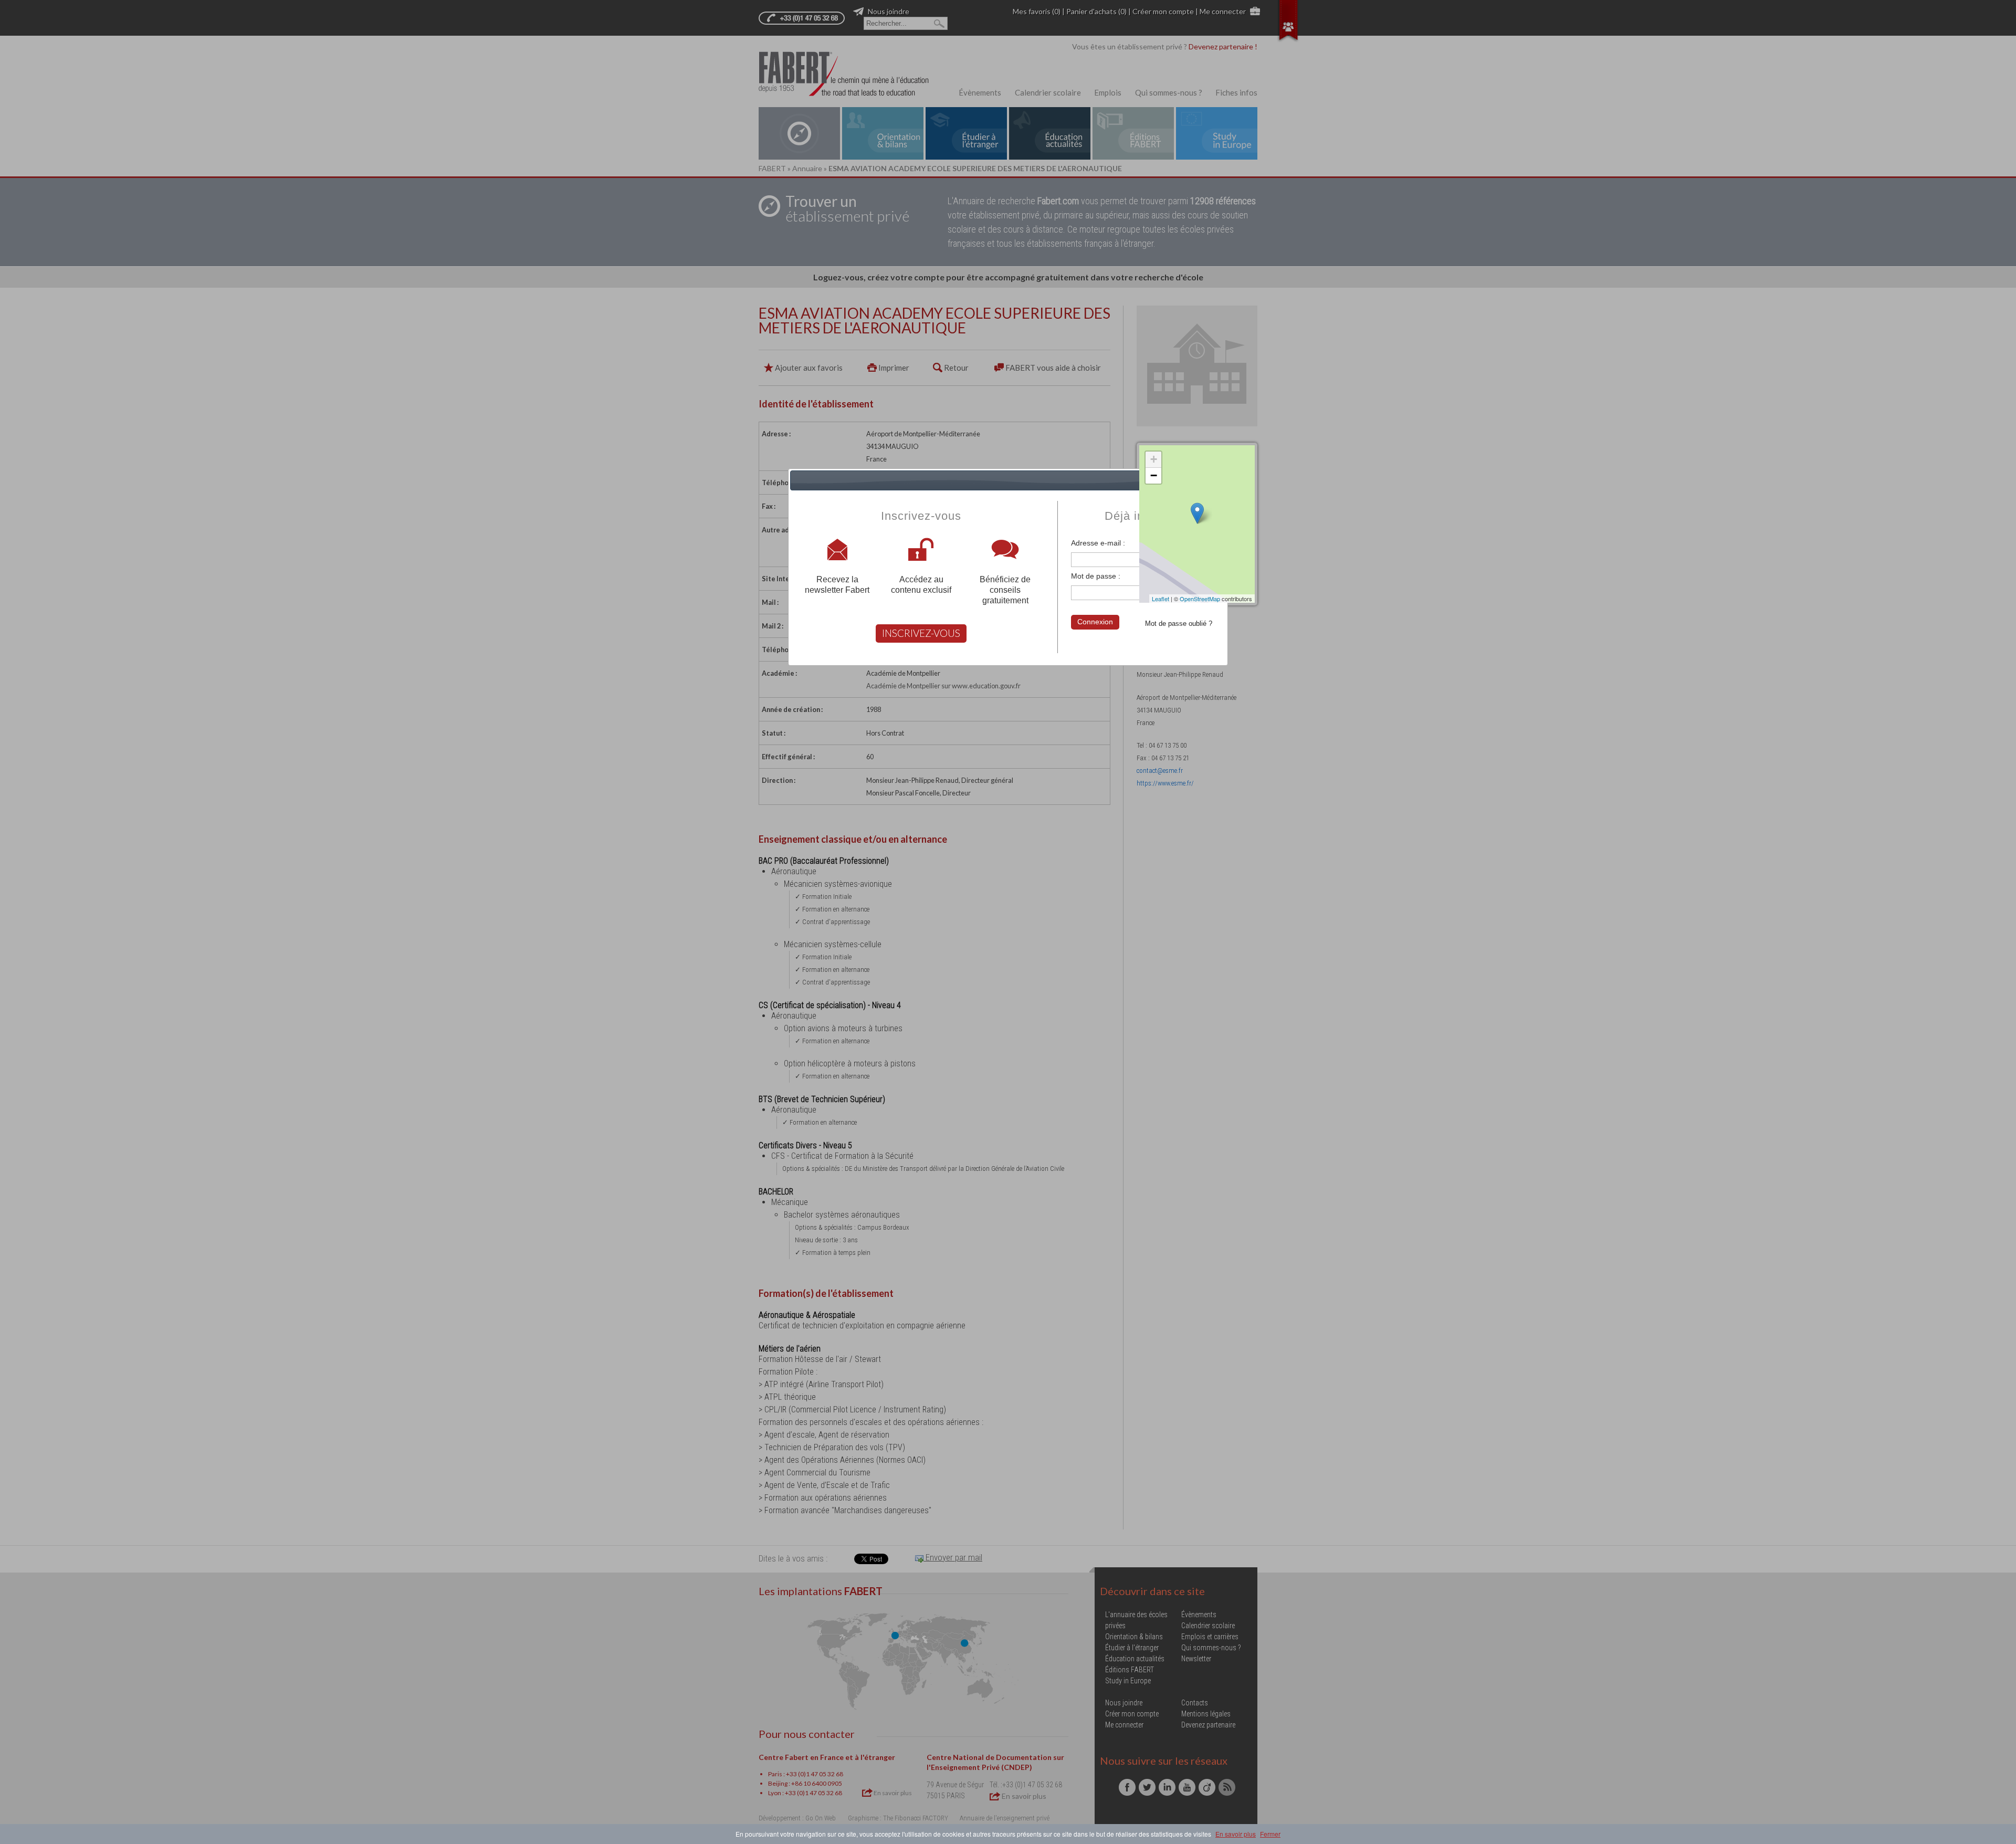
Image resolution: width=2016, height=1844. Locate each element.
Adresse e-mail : (1098, 543)
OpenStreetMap (1200, 599)
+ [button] (1154, 459)
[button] (1218, 480)
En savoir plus (1236, 1834)
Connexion (1095, 622)
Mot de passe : (1096, 576)
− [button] (1154, 475)
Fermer (1270, 1834)
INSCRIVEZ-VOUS (921, 633)
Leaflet (1161, 599)
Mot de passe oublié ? (1179, 624)
